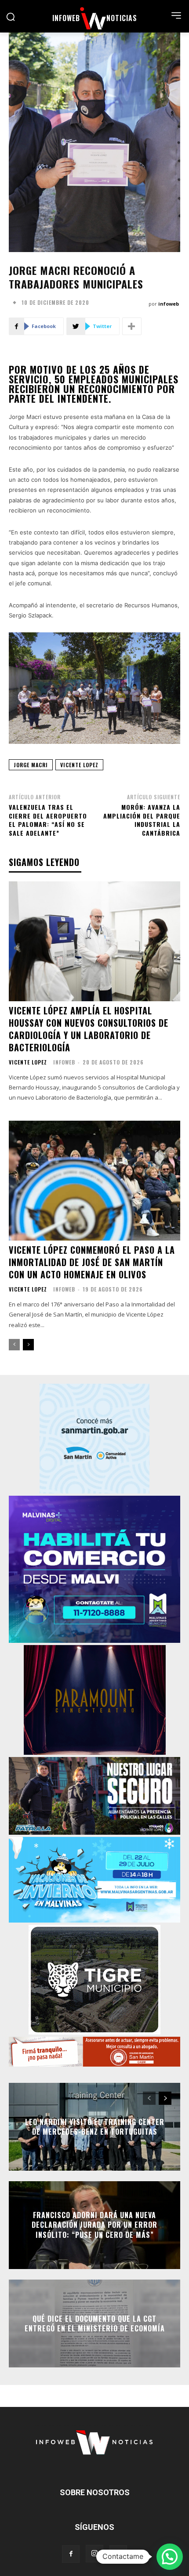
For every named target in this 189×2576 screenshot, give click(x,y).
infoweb (169, 304)
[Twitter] (118, 2554)
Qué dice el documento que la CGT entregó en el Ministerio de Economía (95, 2323)
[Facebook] (71, 2554)
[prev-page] (14, 1345)
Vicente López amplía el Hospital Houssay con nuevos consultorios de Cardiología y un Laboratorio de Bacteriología (89, 1029)
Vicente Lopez (28, 1062)
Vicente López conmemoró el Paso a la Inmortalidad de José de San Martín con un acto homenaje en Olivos (92, 1262)
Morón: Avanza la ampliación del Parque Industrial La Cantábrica (142, 820)
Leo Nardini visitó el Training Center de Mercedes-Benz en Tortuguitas (95, 2127)
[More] (132, 326)
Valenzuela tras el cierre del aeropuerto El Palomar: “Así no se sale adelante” (48, 820)
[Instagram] (94, 2554)
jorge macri (31, 765)
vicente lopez (79, 765)
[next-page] (28, 1345)
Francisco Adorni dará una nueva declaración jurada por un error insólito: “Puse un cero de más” (94, 2225)
